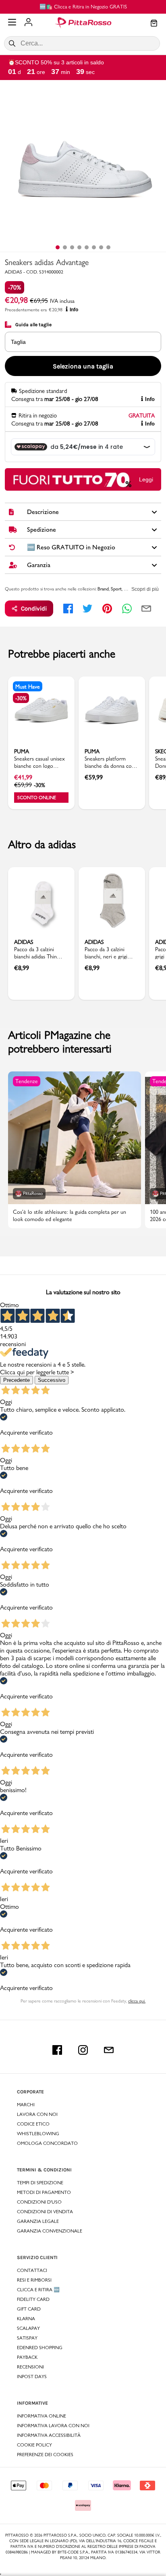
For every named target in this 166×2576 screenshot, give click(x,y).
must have (28, 687)
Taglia (18, 342)
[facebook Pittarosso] (57, 2050)
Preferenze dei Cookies (45, 2455)
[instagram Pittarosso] (83, 2050)
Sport (116, 589)
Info (74, 310)
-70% (15, 287)
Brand (103, 589)
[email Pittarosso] (109, 2050)
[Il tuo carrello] (154, 24)
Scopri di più (145, 589)
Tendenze (27, 1081)
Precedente (17, 1380)
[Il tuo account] (28, 23)
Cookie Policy (34, 2445)
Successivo (52, 1380)
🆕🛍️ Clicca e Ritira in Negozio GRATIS (83, 6)
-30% (21, 698)
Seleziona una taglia (83, 366)
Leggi (146, 479)
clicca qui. (137, 2001)
